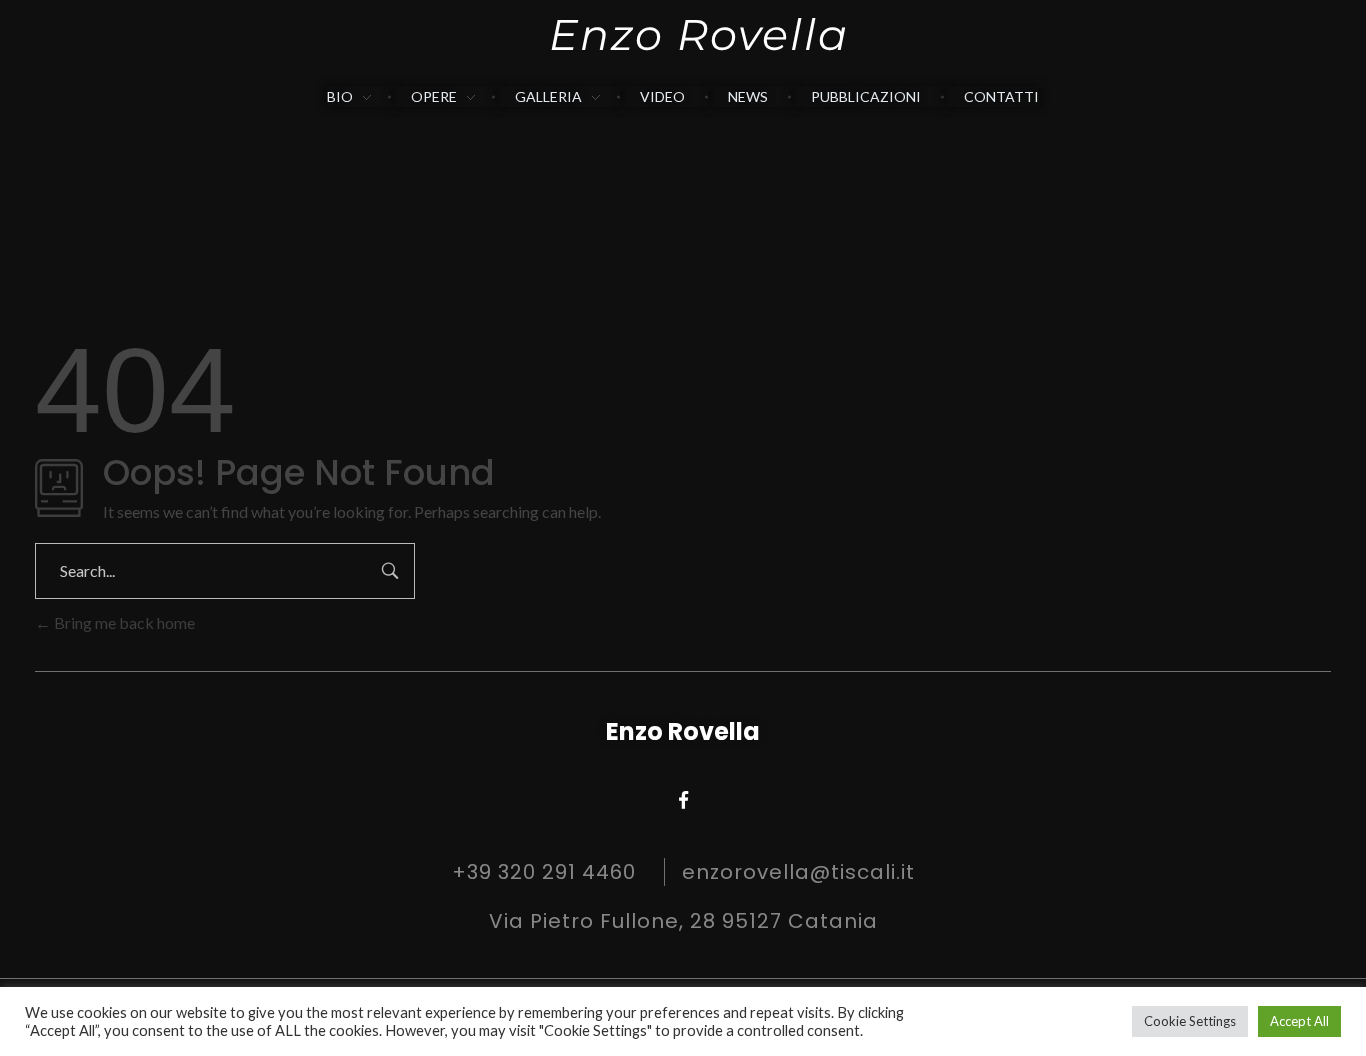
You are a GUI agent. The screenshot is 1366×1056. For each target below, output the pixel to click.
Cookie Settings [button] (1190, 1021)
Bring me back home (123, 622)
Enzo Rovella (699, 34)
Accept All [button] (1299, 1021)
